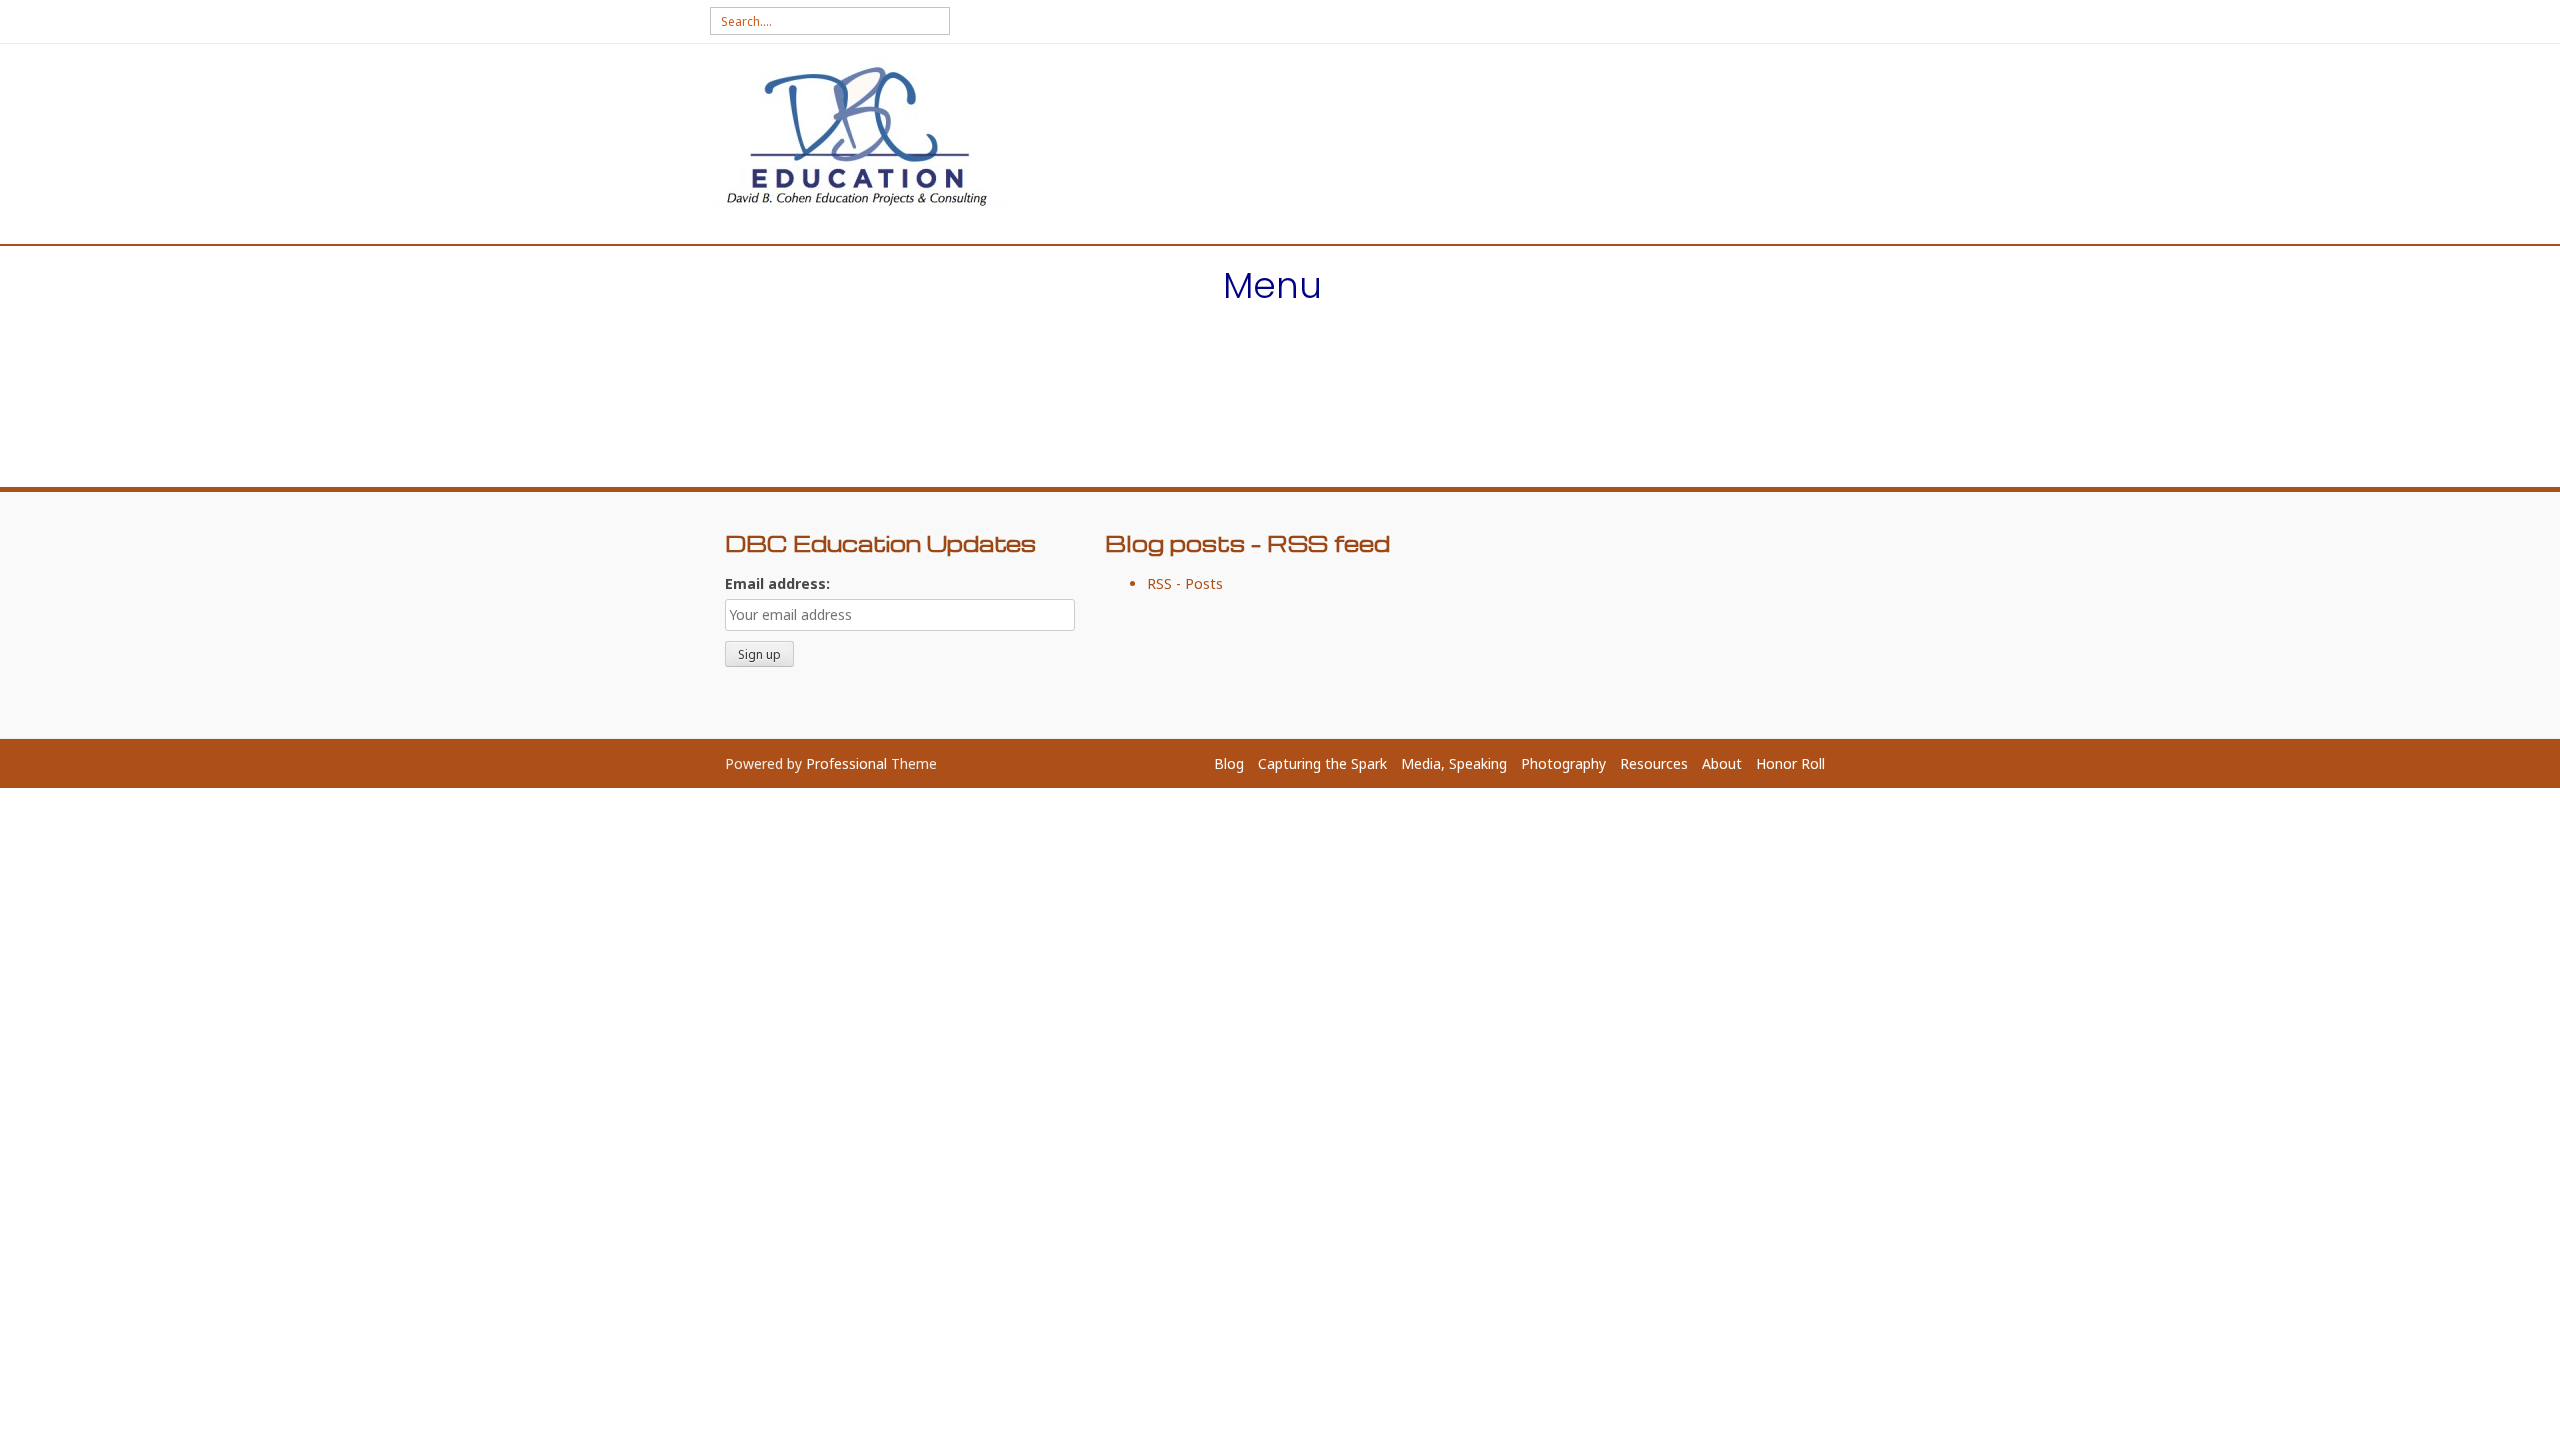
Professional (846, 763)
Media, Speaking (1454, 763)
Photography (1563, 763)
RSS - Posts (1185, 583)
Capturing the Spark (1322, 763)
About (1722, 763)
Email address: (777, 583)
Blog (1229, 763)
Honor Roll (1790, 763)
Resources (1654, 763)
